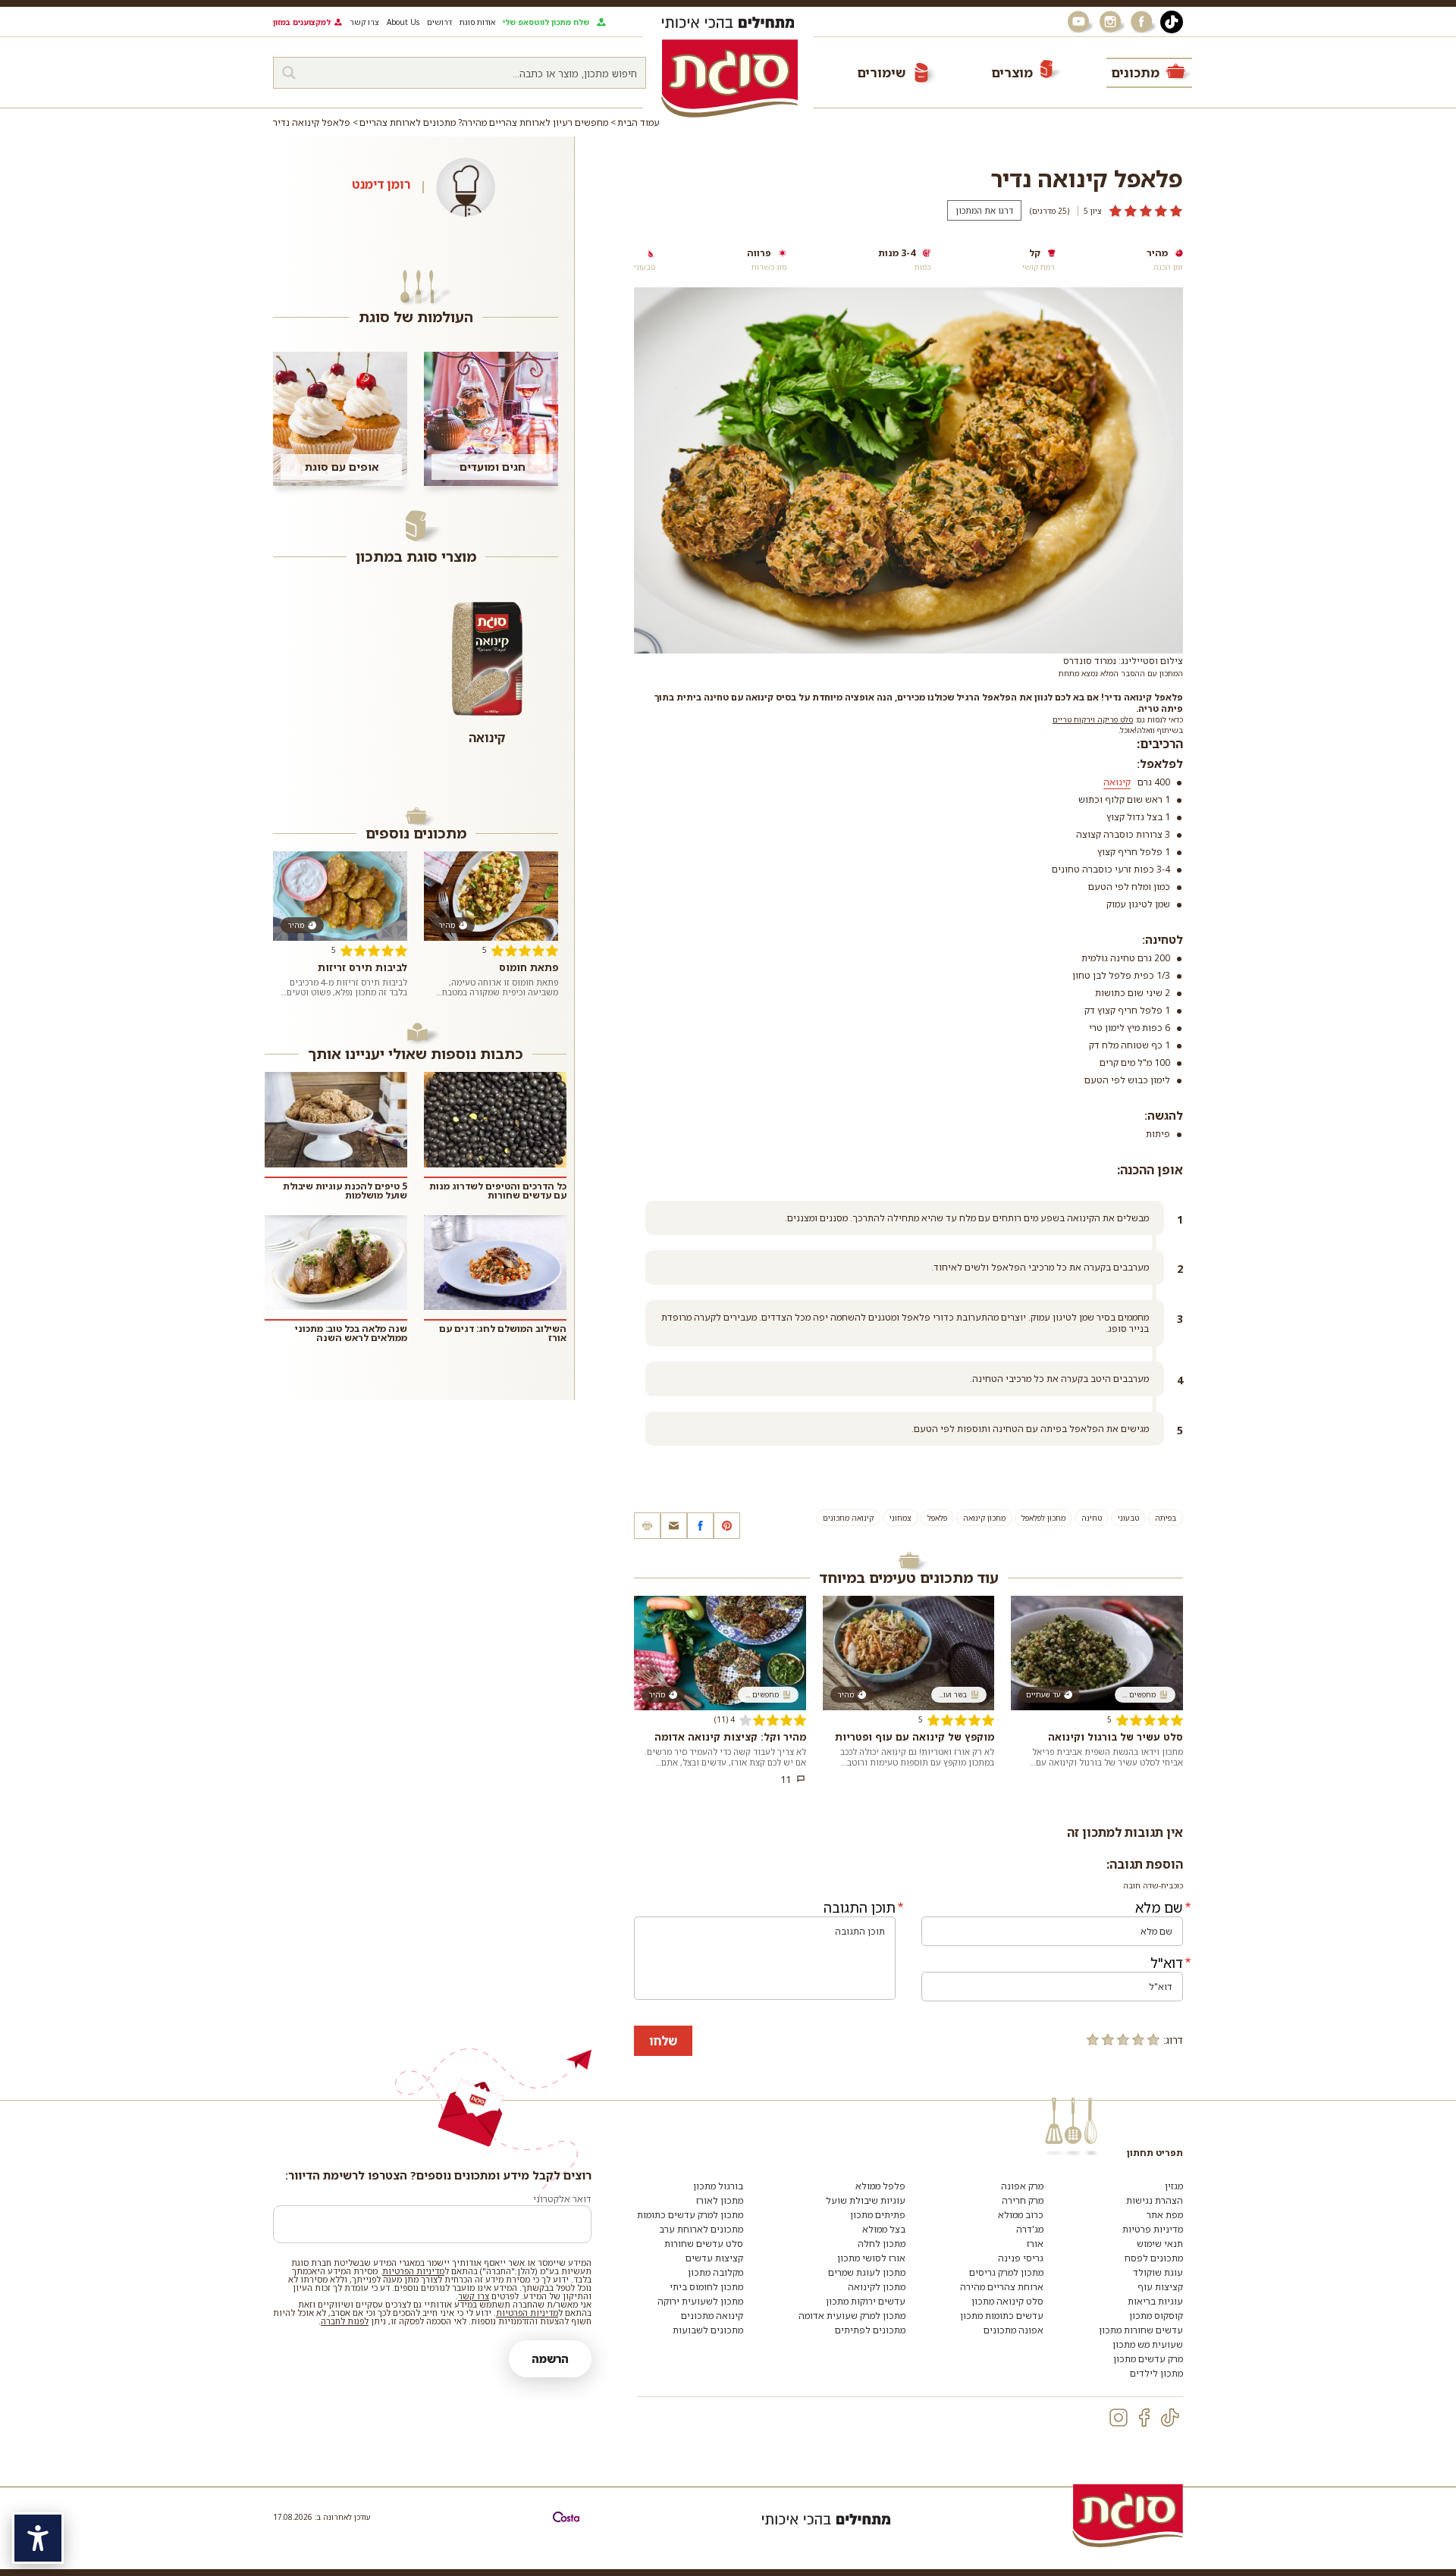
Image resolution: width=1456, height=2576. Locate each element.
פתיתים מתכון (878, 2215)
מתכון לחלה (882, 2244)
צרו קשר (364, 22)
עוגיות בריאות (1155, 2301)
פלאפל (937, 1518)
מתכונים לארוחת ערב (701, 2229)
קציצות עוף (1160, 2287)
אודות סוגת (477, 22)
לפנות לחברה (345, 2321)
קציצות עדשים (714, 2258)
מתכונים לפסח (1154, 2258)
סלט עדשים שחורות (704, 2244)
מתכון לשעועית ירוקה (700, 2301)
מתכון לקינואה (877, 2287)
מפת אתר (1165, 2215)
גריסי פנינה (1021, 2258)
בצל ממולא (884, 2229)
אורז (1035, 2244)
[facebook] (1144, 2418)
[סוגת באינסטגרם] (1112, 22)
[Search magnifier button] (289, 73)
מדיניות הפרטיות (413, 2271)
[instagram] (1119, 2418)
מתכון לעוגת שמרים (867, 2272)
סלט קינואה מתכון (1007, 2301)
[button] (674, 1526)
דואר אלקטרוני (562, 2199)
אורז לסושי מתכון (871, 2258)
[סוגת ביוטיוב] (1080, 22)
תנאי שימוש (1160, 2244)
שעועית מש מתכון (1148, 2344)
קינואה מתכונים (848, 1518)
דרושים (439, 22)
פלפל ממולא (880, 2186)
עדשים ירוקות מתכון (866, 2301)
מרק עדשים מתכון (1148, 2359)
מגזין (1174, 2186)
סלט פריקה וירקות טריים (1093, 719)
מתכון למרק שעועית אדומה (852, 2316)
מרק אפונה (1022, 2186)
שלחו (663, 2041)
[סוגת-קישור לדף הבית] (730, 78)
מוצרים (1012, 72)
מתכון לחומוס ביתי (706, 2287)
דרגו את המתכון (984, 210)
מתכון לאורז (720, 2200)
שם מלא (1159, 1907)
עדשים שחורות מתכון (1141, 2330)
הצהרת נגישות (1155, 2200)
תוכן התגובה (860, 1907)
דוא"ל (1167, 1963)
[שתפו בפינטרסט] (727, 1526)
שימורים (881, 72)
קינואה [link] (1117, 782)
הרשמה (550, 2359)
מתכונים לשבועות (708, 2330)
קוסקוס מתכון (1156, 2316)
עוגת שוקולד (1158, 2272)
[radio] (1153, 2039)
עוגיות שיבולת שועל (866, 2200)
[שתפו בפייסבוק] (700, 1526)
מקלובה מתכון (715, 2272)
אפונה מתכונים (1014, 2330)
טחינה (1092, 1518)
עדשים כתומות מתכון (1002, 2316)
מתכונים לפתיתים (870, 2330)
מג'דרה (1030, 2229)
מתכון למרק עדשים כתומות (690, 2215)
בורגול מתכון (718, 2186)
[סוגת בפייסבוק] (1144, 22)
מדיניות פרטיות (1153, 2229)
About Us (403, 22)
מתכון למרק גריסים (1006, 2272)
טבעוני (1128, 1518)
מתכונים (1135, 72)
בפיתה (1166, 1518)
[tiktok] (1170, 2418)
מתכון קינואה (984, 1518)
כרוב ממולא (1021, 2215)
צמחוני (901, 1518)
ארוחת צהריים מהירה (1002, 2287)
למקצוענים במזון (302, 22)
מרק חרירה (1023, 2200)
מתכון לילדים (1156, 2373)
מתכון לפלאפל (1043, 1518)
